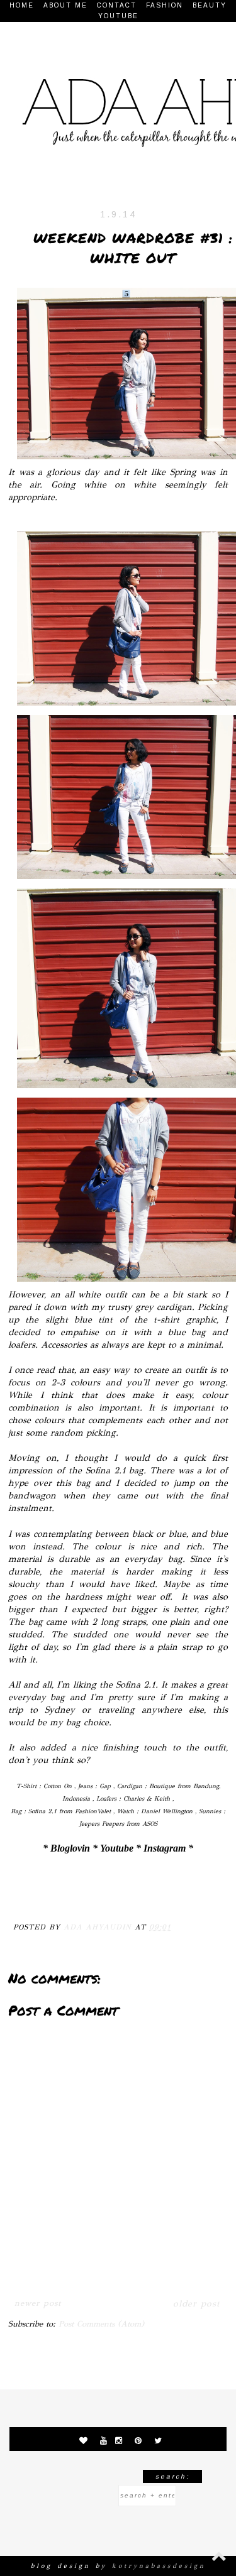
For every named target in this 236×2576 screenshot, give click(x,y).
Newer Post (38, 2303)
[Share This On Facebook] (26, 1896)
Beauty (210, 5)
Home (22, 5)
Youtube (118, 16)
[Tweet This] (75, 1896)
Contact (117, 5)
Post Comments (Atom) (101, 2324)
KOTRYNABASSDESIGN (159, 2566)
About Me (65, 5)
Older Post (196, 2304)
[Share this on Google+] (100, 1896)
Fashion (165, 5)
